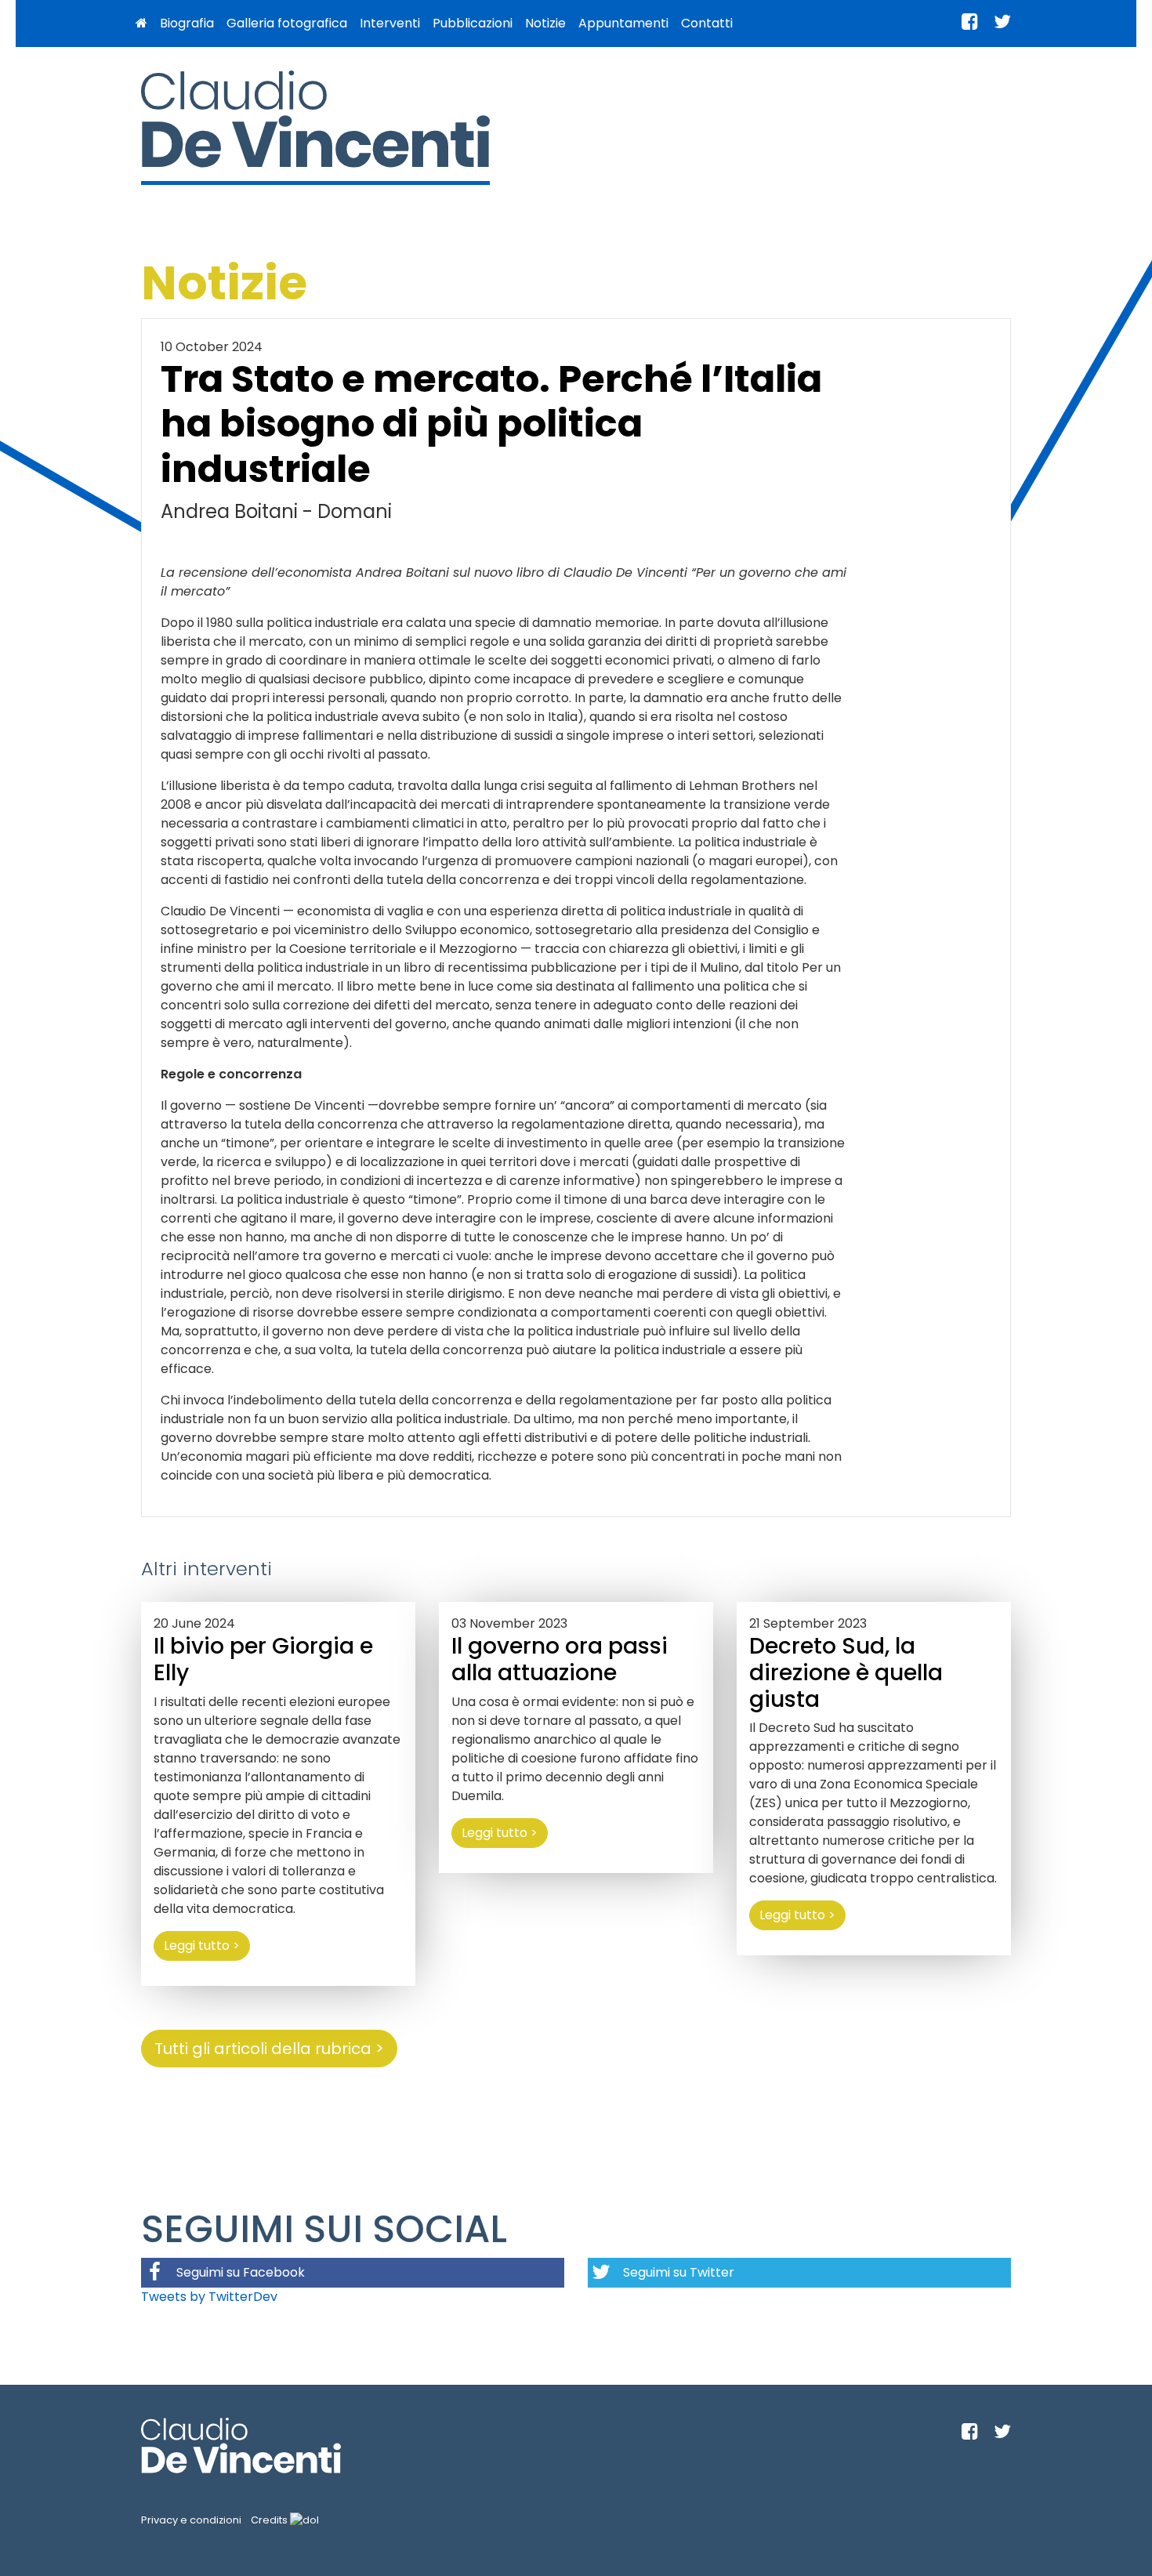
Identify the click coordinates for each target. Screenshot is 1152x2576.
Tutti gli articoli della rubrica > (269, 2049)
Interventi (390, 23)
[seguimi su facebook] (970, 22)
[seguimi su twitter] (1002, 22)
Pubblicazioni (473, 23)
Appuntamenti (623, 23)
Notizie (545, 23)
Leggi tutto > (202, 1946)
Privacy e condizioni (191, 2520)
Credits (270, 2520)
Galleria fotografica (287, 23)
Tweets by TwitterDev (209, 2297)
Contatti (707, 23)
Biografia (187, 23)
